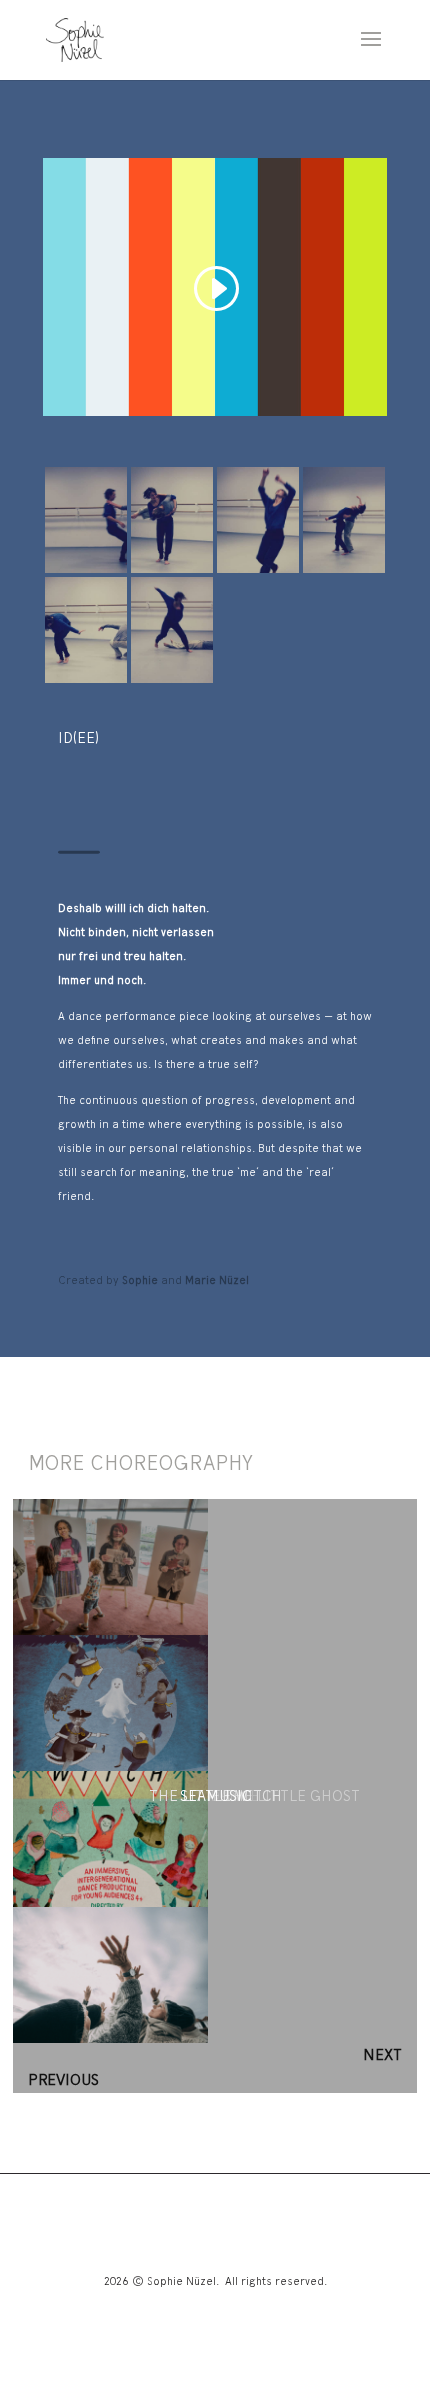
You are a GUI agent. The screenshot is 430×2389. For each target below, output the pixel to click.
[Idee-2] (86, 683)
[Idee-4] (258, 573)
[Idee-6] (86, 573)
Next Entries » (173, 2080)
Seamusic (215, 1796)
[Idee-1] (172, 683)
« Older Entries (284, 2055)
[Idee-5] (172, 573)
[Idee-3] (344, 573)
